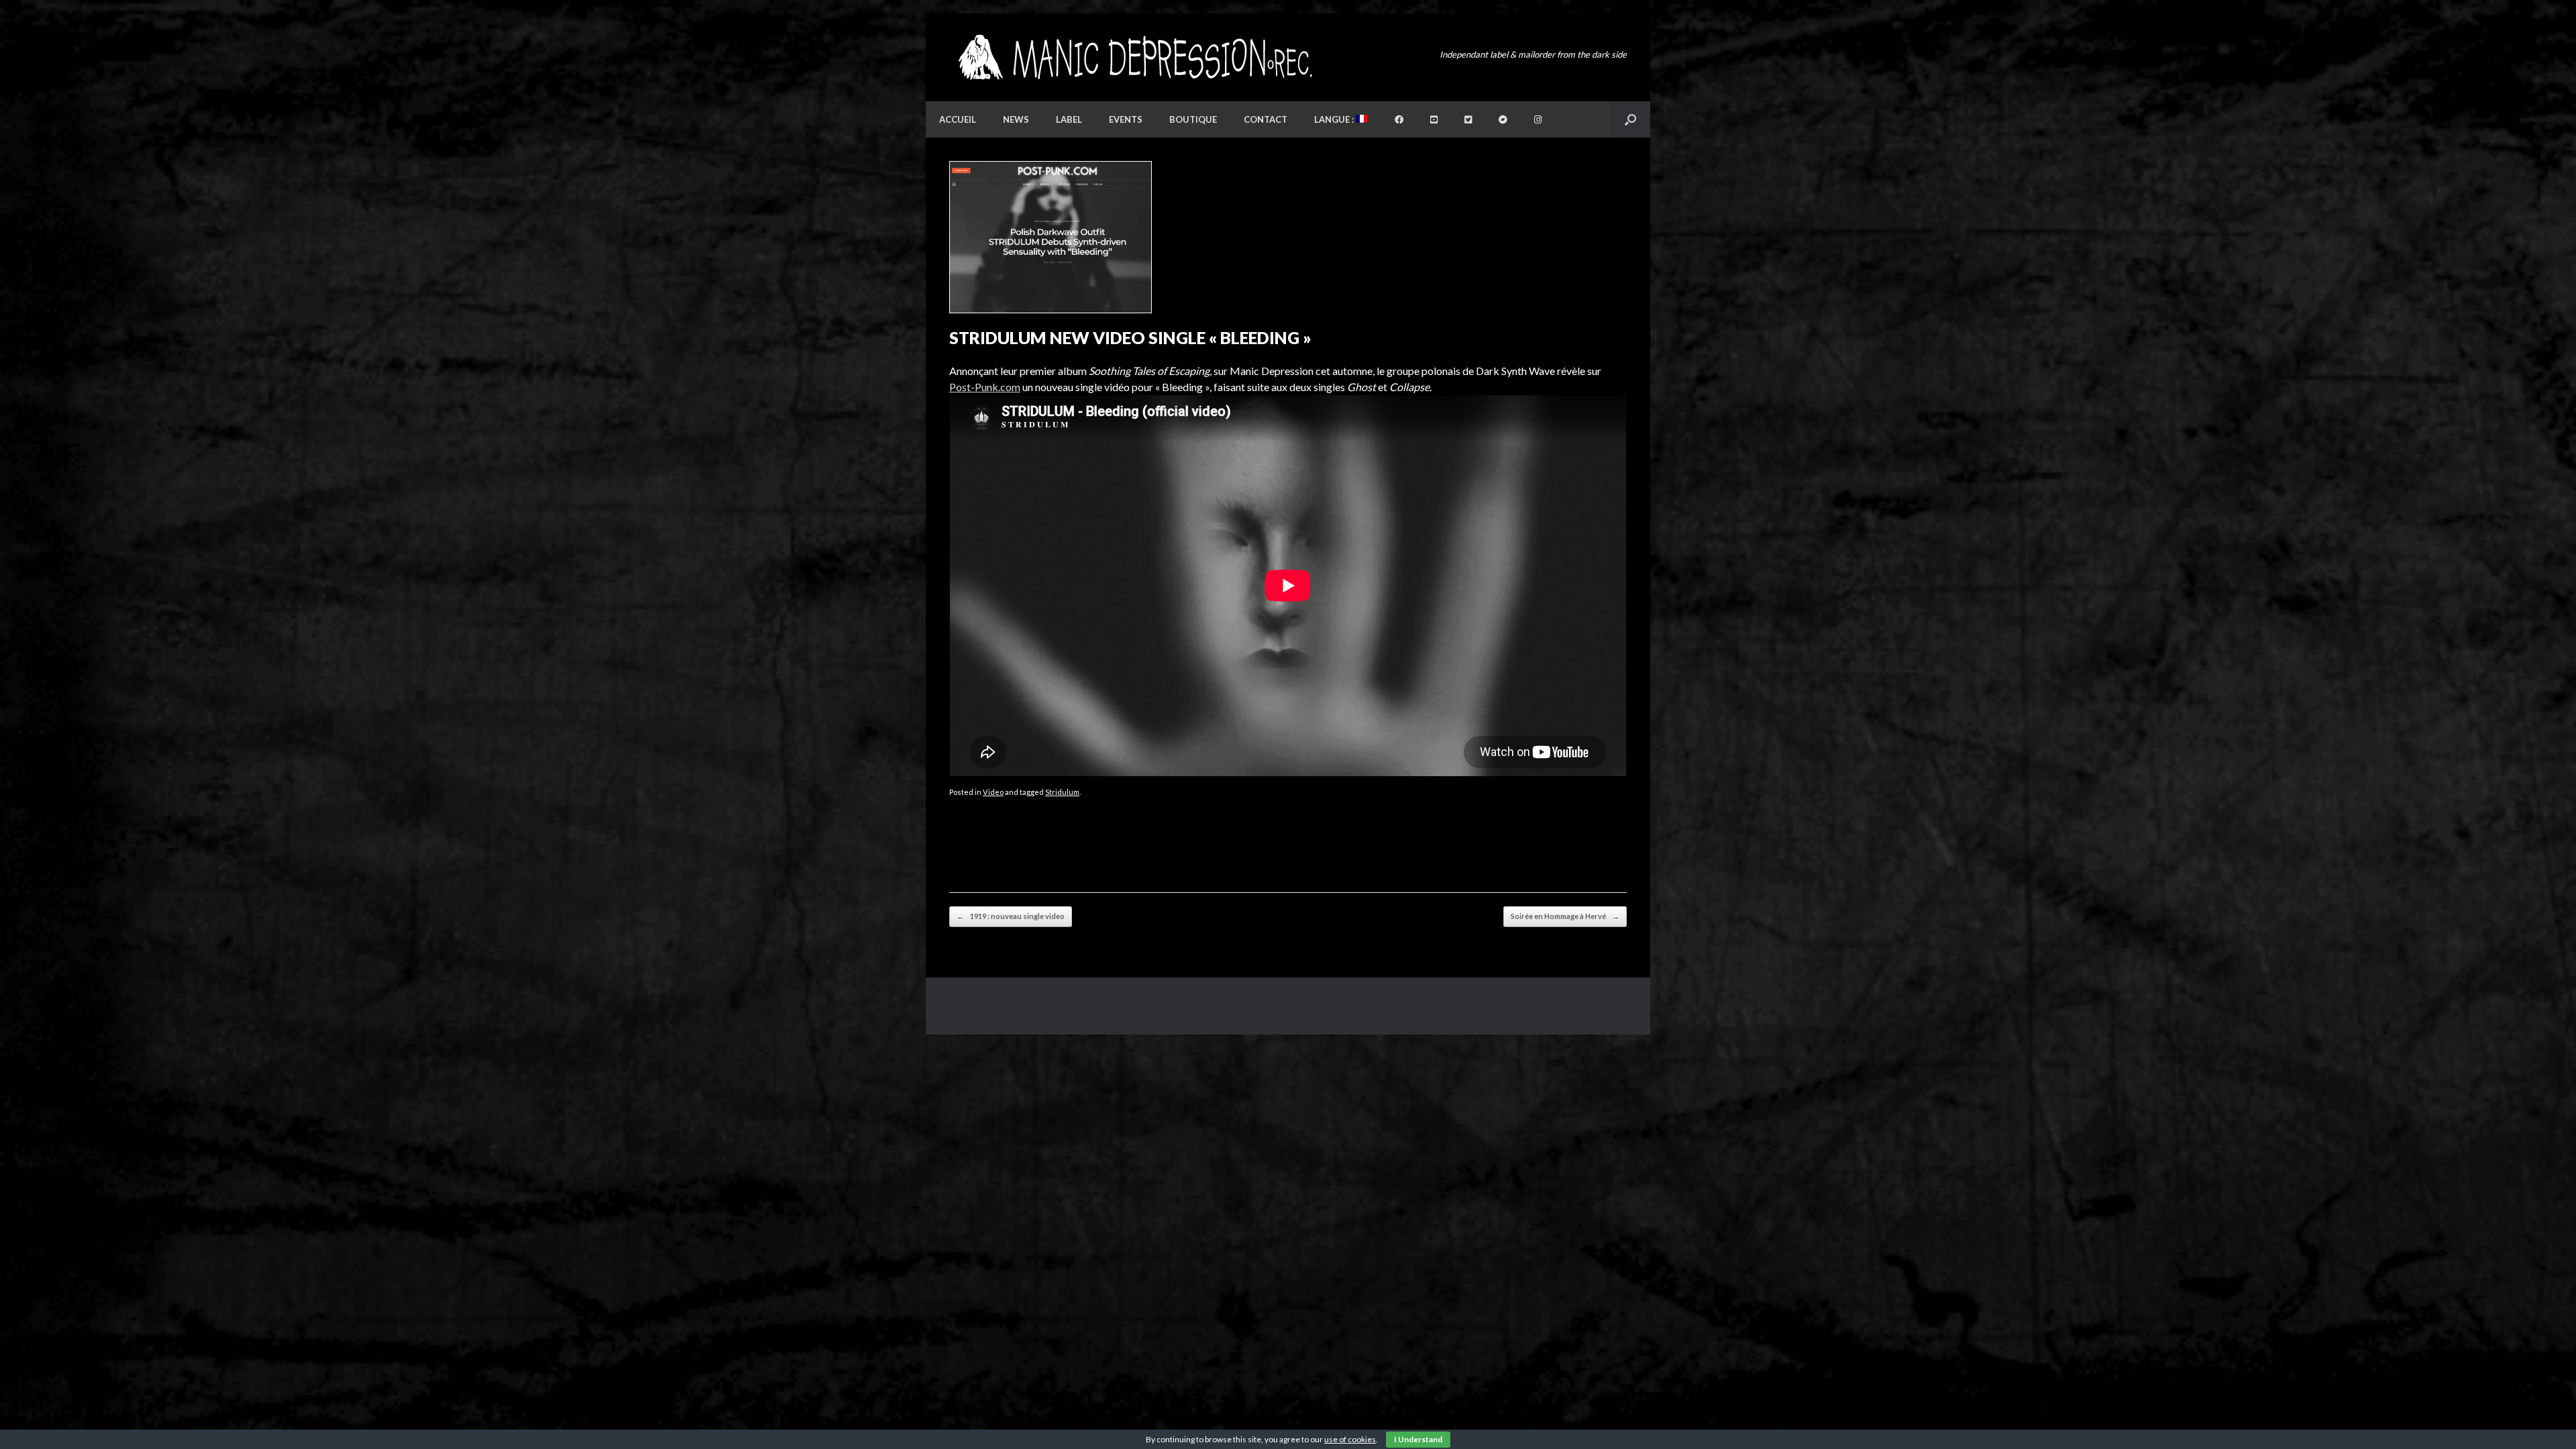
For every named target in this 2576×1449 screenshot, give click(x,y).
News (1016, 119)
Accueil (958, 119)
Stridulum (1062, 792)
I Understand (1418, 1439)
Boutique (1193, 119)
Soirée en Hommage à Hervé (1565, 916)
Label (1069, 119)
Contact (1266, 119)
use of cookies (1350, 1439)
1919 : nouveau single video (1011, 916)
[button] (1630, 119)
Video (993, 792)
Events (1126, 119)
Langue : (1335, 119)
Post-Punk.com (985, 387)
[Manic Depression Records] (1134, 57)
